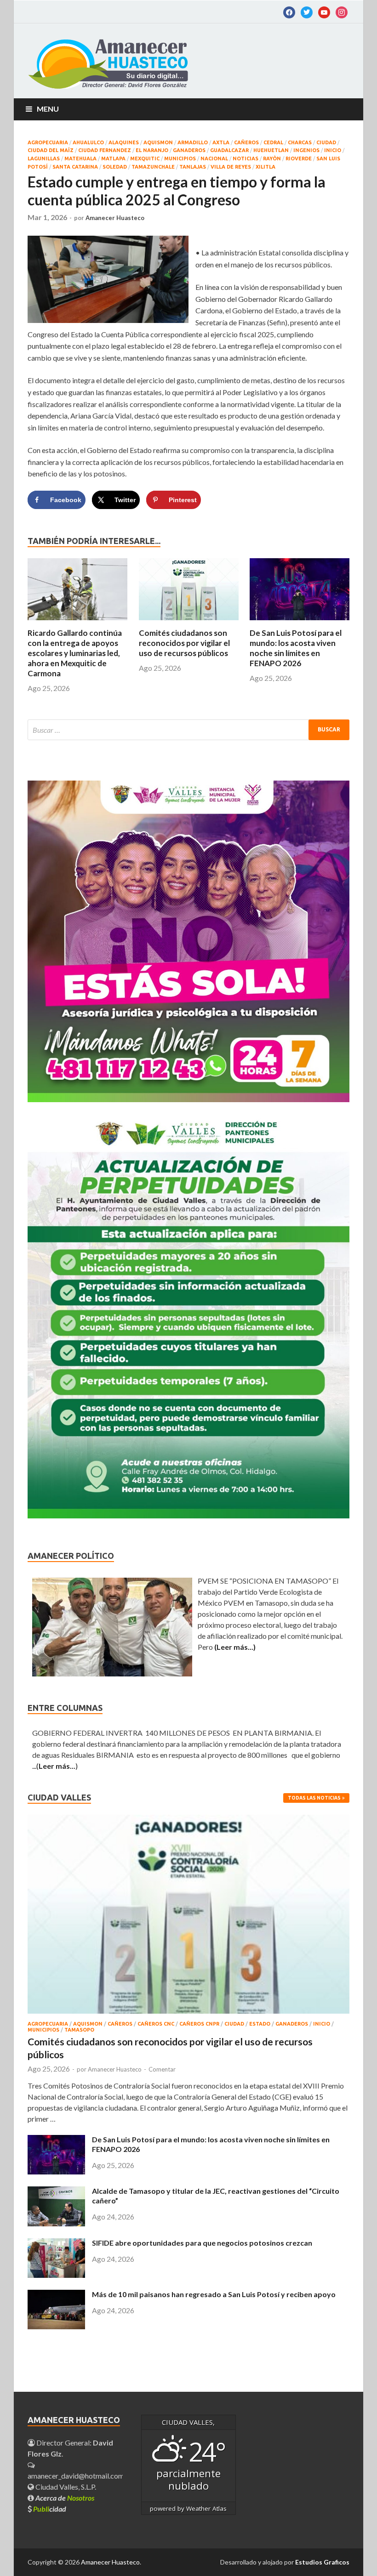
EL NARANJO (152, 150)
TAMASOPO (79, 2030)
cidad (50, 2509)
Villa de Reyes (231, 167)
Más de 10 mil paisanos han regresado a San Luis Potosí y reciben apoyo (214, 2294)
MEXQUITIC (145, 159)
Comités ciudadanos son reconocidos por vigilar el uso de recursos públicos (184, 643)
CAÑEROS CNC (156, 2024)
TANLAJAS (193, 167)
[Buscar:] (188, 730)
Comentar (162, 2069)
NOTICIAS (246, 159)
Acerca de (65, 2498)
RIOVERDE (299, 159)
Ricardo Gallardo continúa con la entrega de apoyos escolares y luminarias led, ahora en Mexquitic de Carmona (75, 653)
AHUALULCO (88, 142)
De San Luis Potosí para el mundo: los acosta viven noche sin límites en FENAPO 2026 (296, 648)
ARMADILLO (193, 142)
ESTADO (260, 2024)
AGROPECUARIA (48, 142)
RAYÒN (272, 159)
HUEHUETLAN (271, 150)
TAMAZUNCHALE (153, 167)
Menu (48, 109)
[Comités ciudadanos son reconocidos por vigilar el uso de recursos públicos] (189, 622)
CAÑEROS (246, 142)
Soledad (115, 167)
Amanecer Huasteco (115, 218)
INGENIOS (306, 150)
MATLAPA (113, 159)
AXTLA (221, 142)
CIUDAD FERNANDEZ (105, 150)
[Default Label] (307, 11)
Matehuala (80, 159)
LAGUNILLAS (44, 159)
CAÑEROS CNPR (199, 2024)
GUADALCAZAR (229, 150)
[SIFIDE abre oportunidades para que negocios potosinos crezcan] (56, 2275)
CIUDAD (326, 142)
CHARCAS (300, 142)
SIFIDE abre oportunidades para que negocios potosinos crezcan (202, 2243)
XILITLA (266, 167)
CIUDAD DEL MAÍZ (51, 150)
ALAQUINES (124, 142)
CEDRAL (273, 142)
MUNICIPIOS (180, 159)
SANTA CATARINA (75, 167)
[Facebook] (289, 11)
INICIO (333, 150)
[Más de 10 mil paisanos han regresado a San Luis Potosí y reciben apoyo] (56, 2326)
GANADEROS (189, 150)
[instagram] (342, 11)
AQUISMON (158, 142)
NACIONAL (214, 159)
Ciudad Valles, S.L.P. (65, 2487)
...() (55, 1766)
